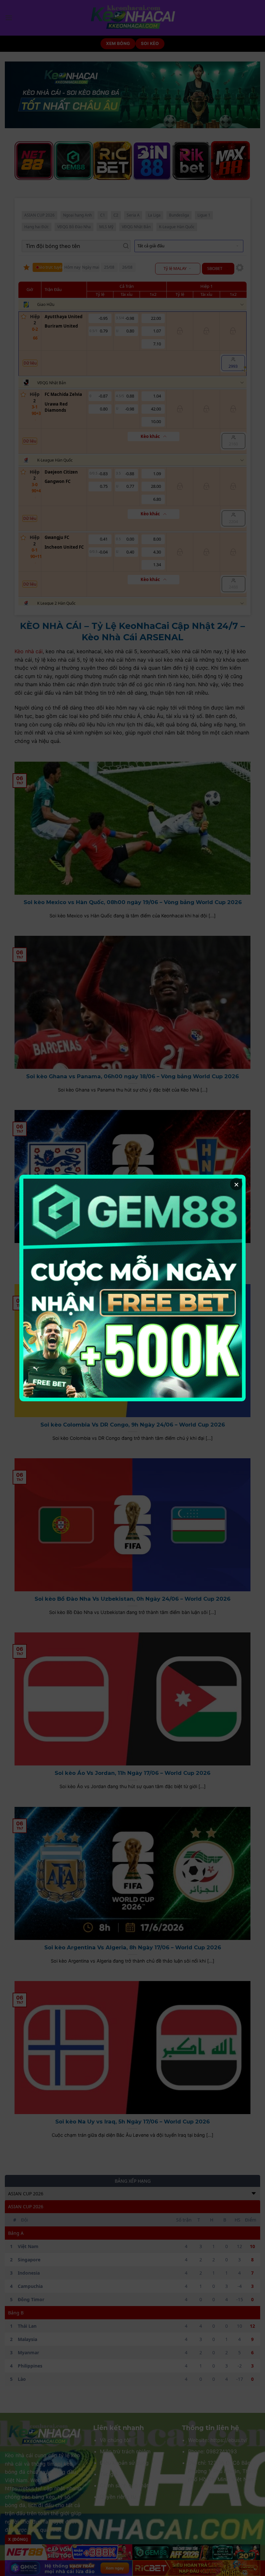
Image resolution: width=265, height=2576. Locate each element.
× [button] (236, 1184)
